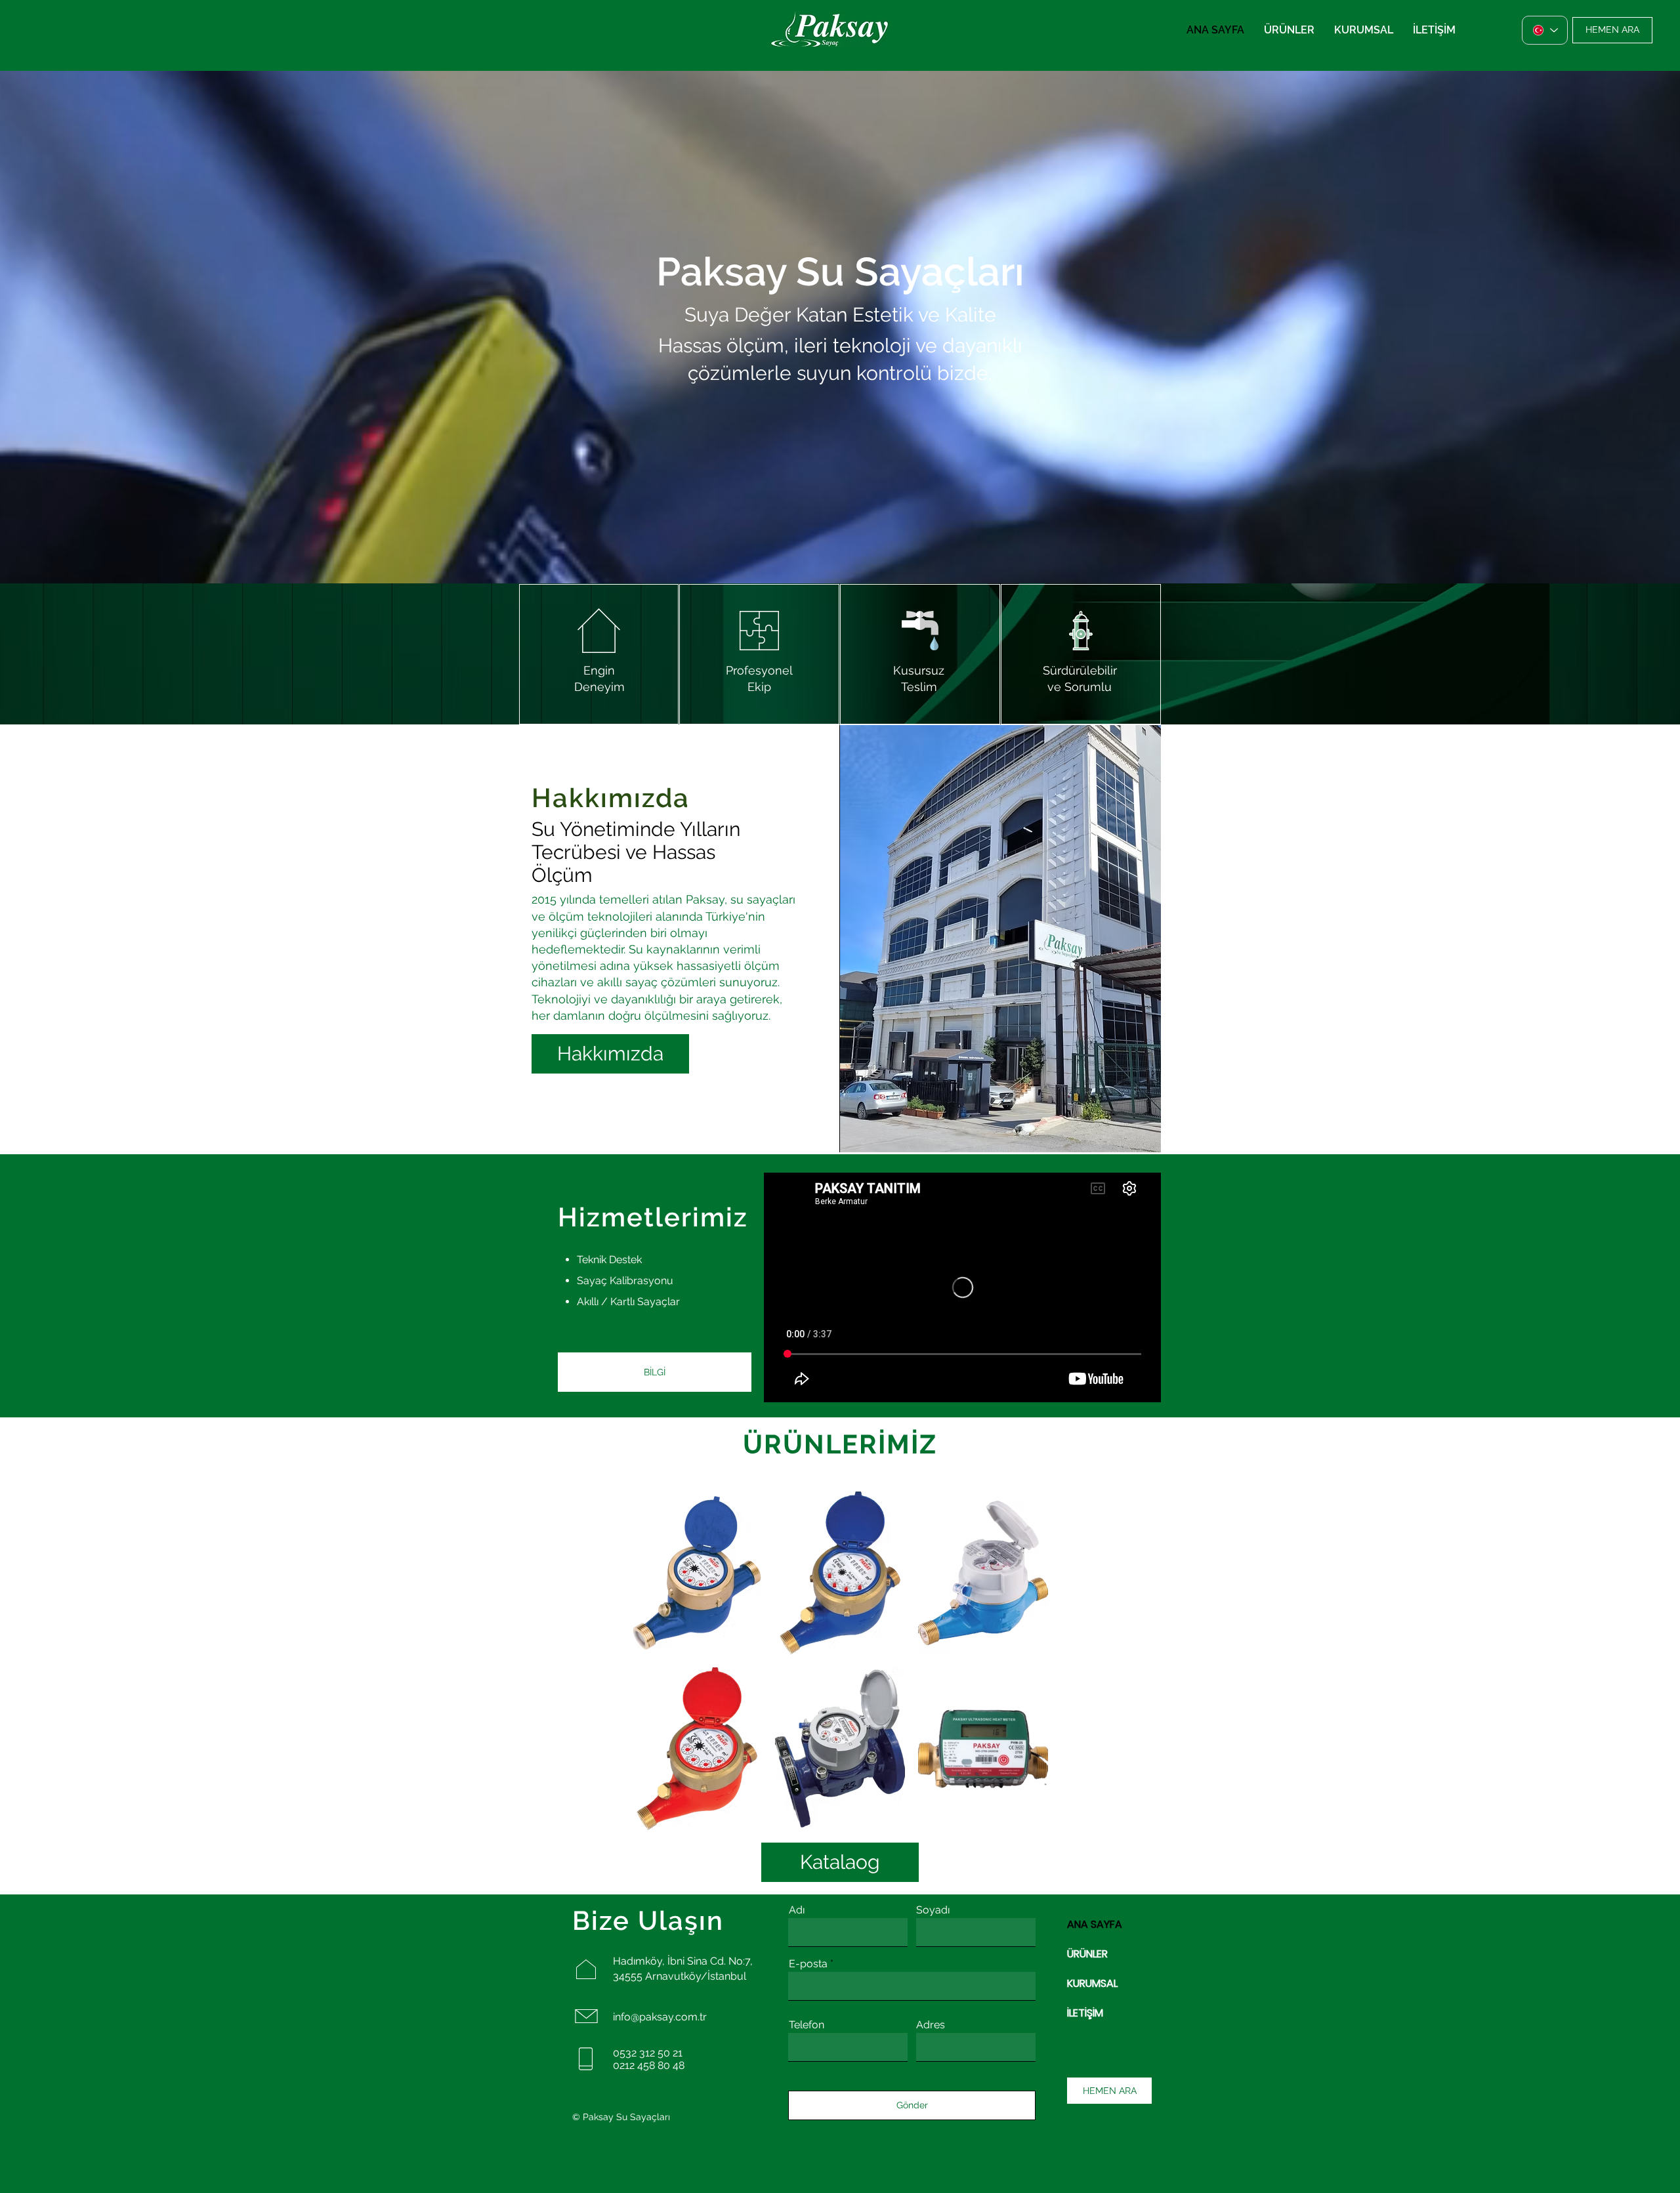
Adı (797, 1910)
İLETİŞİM (1085, 2013)
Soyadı (933, 1910)
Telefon (807, 2025)
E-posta (808, 1964)
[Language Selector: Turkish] (1545, 30)
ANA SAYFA (1095, 1924)
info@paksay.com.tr (660, 2017)
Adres (931, 2025)
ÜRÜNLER (1087, 1954)
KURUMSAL (1092, 1983)
